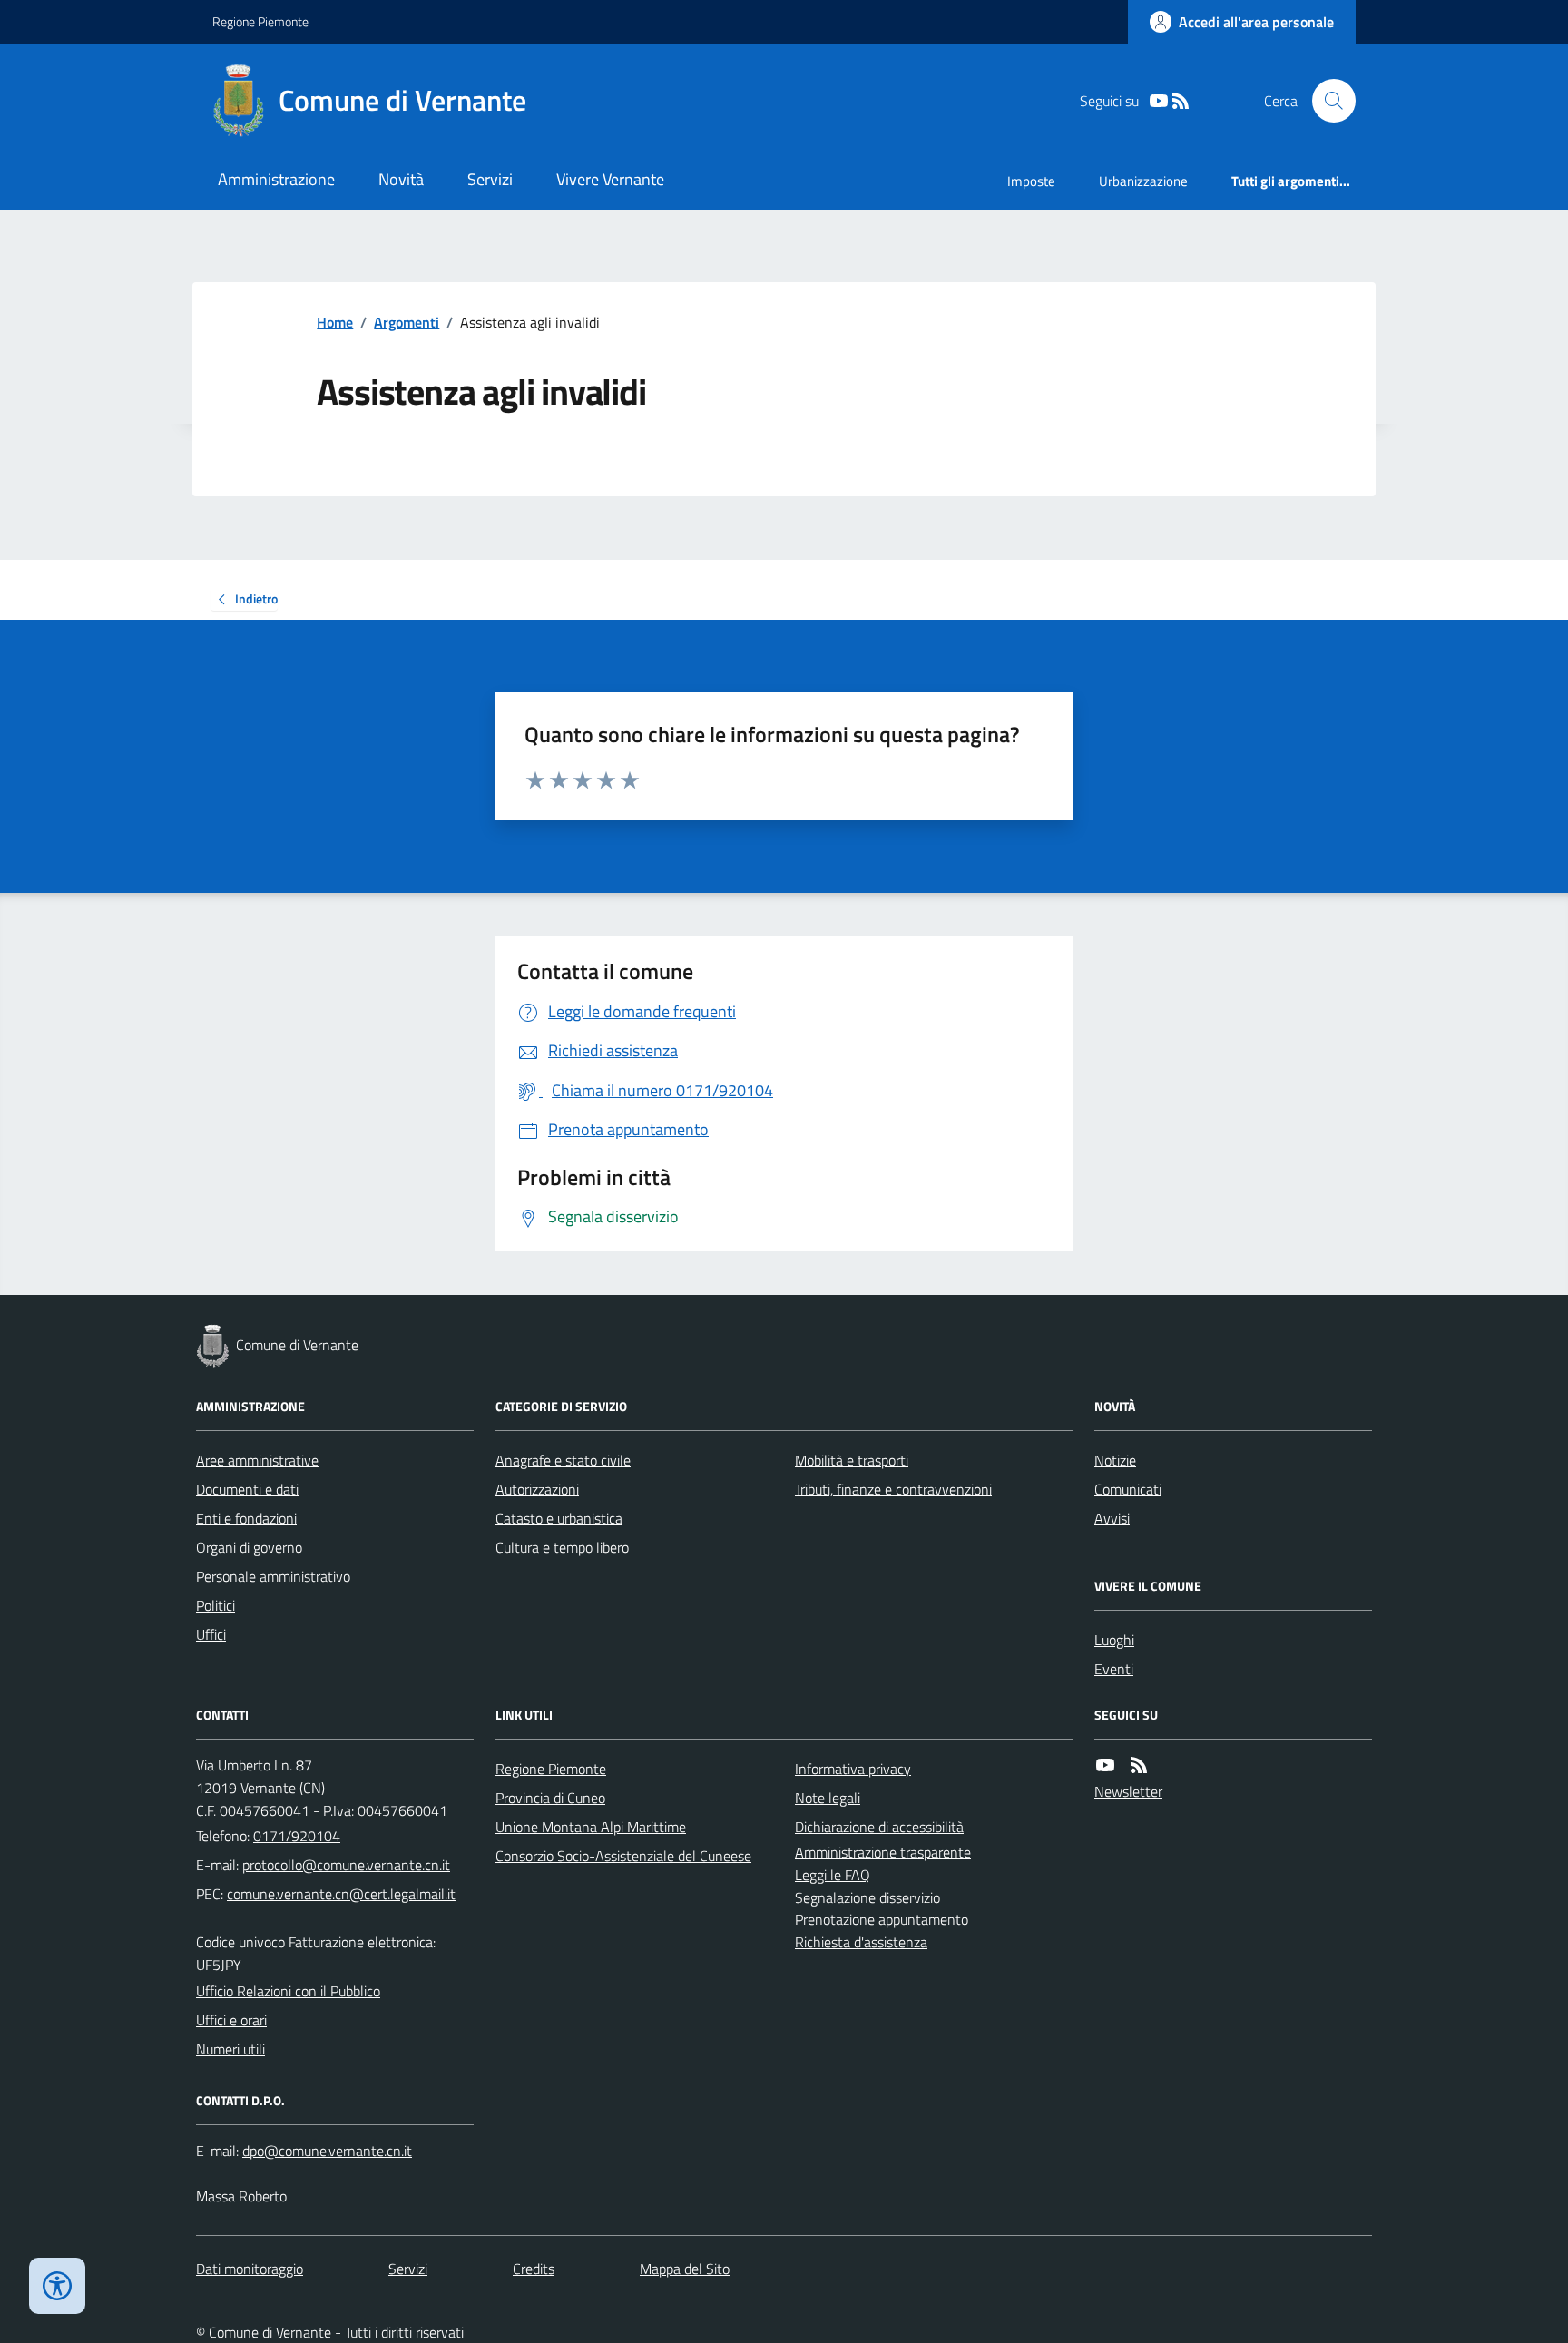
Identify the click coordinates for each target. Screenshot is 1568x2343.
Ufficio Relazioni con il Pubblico (288, 1991)
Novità (401, 179)
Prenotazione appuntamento (882, 1919)
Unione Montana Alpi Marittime (591, 1827)
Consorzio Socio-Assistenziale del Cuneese (623, 1856)
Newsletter (1128, 1791)
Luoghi (1114, 1640)
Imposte (1031, 181)
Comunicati (1128, 1489)
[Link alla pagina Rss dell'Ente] (1139, 1765)
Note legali (828, 1798)
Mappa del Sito (685, 2269)
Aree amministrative (257, 1460)
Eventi (1114, 1669)
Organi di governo (249, 1547)
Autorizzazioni (537, 1489)
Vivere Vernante (610, 179)
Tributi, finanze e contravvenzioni (893, 1489)
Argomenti (407, 322)
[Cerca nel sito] (1327, 101)
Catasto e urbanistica (559, 1518)
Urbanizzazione (1143, 181)
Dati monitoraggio (250, 2269)
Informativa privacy (853, 1769)
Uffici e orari (231, 2020)
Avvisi (1112, 1518)
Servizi (490, 179)
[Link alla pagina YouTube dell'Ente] (1105, 1765)
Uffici (211, 1634)
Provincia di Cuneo (550, 1798)
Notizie (1115, 1460)
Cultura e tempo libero (562, 1547)
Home (335, 322)
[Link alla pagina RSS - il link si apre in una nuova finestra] (1181, 101)
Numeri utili (230, 2049)
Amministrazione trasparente (883, 1852)
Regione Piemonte (260, 21)
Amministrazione (276, 179)
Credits (534, 2269)
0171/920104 (297, 1836)
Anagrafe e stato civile (563, 1460)
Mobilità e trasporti (852, 1460)
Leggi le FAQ (833, 1875)
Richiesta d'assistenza (861, 1942)
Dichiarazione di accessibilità (879, 1827)
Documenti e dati (247, 1489)
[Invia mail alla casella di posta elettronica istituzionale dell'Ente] (346, 1865)
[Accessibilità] (57, 2286)
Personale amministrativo (273, 1576)
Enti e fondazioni (246, 1518)
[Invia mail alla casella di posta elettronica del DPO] (327, 2151)
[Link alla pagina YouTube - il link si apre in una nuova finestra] (1159, 101)
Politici (216, 1605)
